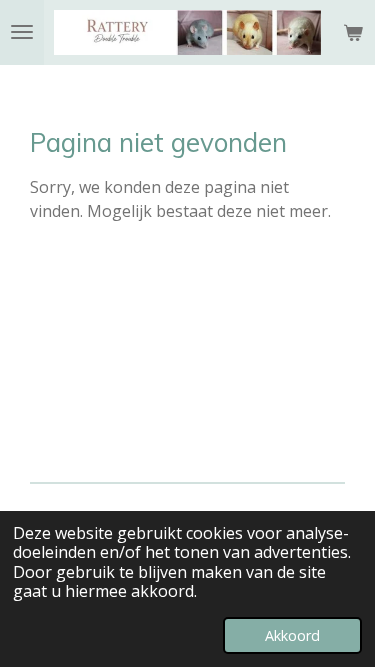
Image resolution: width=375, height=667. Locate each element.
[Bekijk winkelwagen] (353, 32)
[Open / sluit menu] (22, 32)
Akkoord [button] (292, 635)
